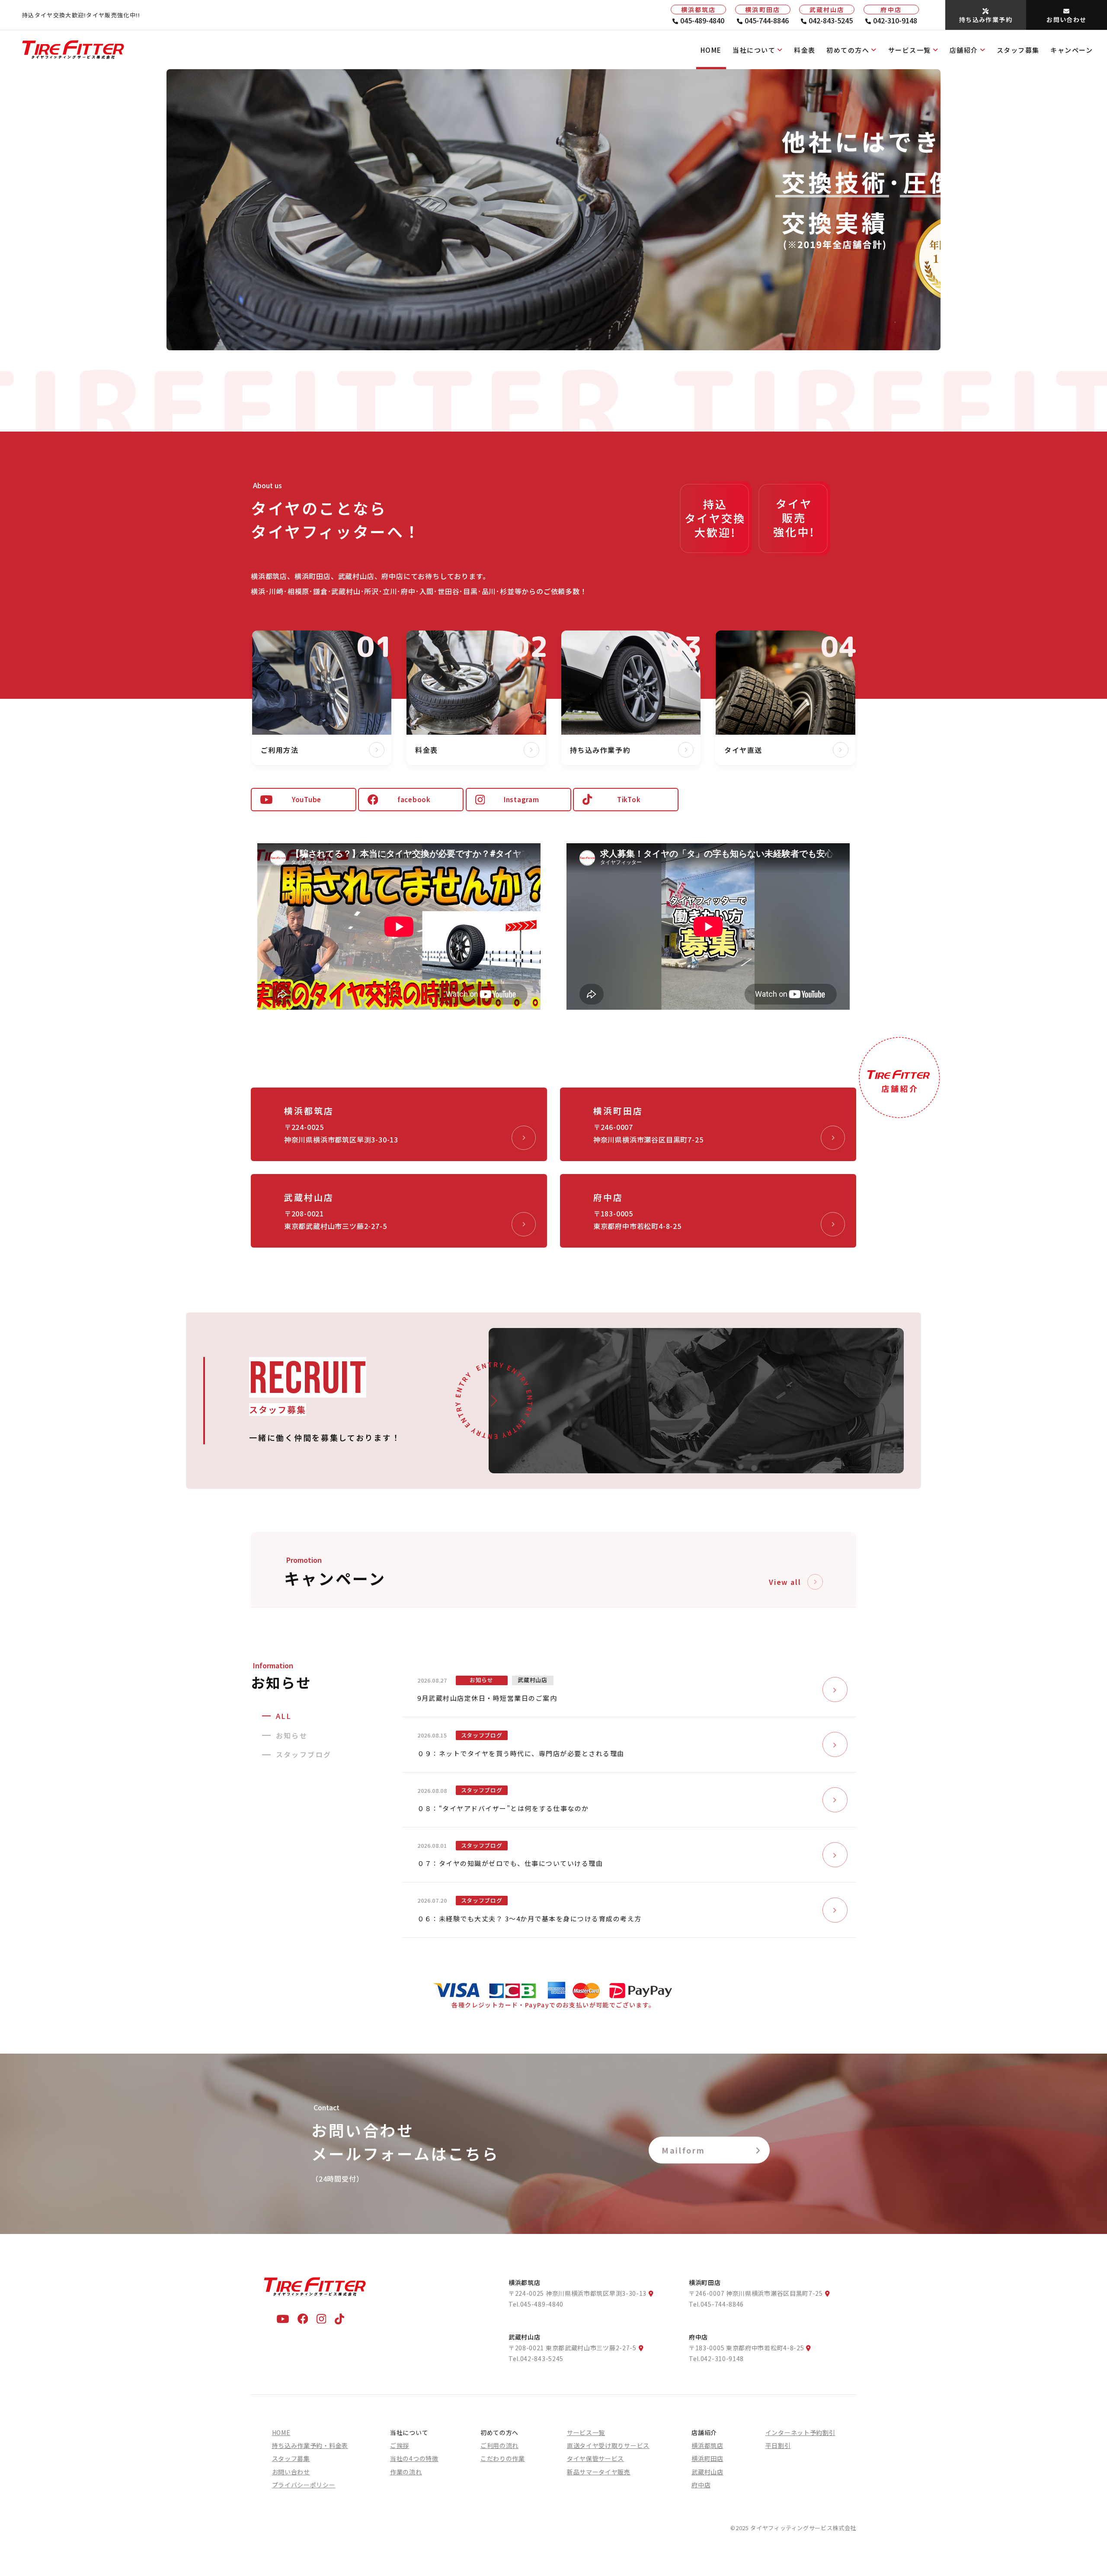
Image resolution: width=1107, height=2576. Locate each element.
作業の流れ (406, 2472)
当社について (754, 50)
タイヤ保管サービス (595, 2458)
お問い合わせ (291, 2472)
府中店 (701, 2485)
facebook (414, 799)
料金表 (805, 50)
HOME (711, 50)
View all (785, 1582)
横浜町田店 (707, 2458)
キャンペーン (1072, 50)
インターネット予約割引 (800, 2432)
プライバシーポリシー (304, 2485)
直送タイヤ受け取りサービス (608, 2445)
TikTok (629, 799)
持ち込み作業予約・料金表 (310, 2445)
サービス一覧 (910, 50)
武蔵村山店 (707, 2472)
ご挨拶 (400, 2445)
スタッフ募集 (1018, 50)
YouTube (307, 799)
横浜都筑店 (707, 2445)
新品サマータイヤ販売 (599, 2472)
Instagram (522, 799)
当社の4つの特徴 (414, 2458)
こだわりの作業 (503, 2458)
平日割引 (778, 2445)
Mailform (683, 2150)
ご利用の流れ (499, 2445)
